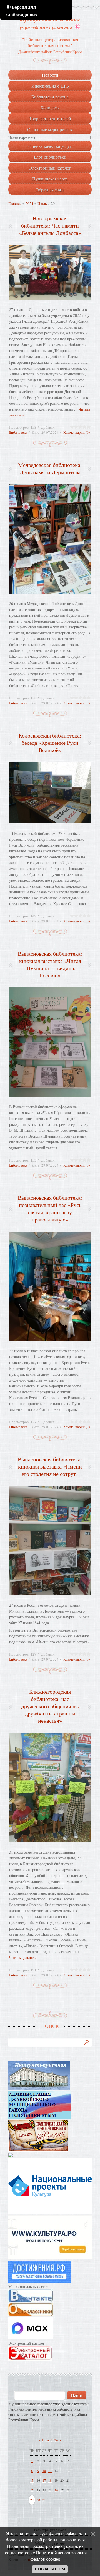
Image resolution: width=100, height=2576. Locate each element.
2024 (29, 203)
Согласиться (50, 2569)
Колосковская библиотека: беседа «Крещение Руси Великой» (50, 743)
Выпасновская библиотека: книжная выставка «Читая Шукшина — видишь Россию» (50, 964)
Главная (15, 203)
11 (50, 2471)
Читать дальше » (23, 1957)
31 (44, 2500)
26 (56, 2490)
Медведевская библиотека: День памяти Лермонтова (50, 468)
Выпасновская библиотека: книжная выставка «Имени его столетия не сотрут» (50, 1467)
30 (38, 2500)
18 (50, 2480)
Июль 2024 (50, 2440)
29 (32, 2500)
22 (32, 2490)
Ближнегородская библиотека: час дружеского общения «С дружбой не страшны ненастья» (50, 1706)
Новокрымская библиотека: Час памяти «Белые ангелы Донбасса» (50, 226)
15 (32, 2480)
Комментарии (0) (77, 432)
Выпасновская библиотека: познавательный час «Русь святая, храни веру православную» (50, 1209)
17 (44, 2480)
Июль (42, 203)
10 (44, 2471)
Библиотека (18, 432)
